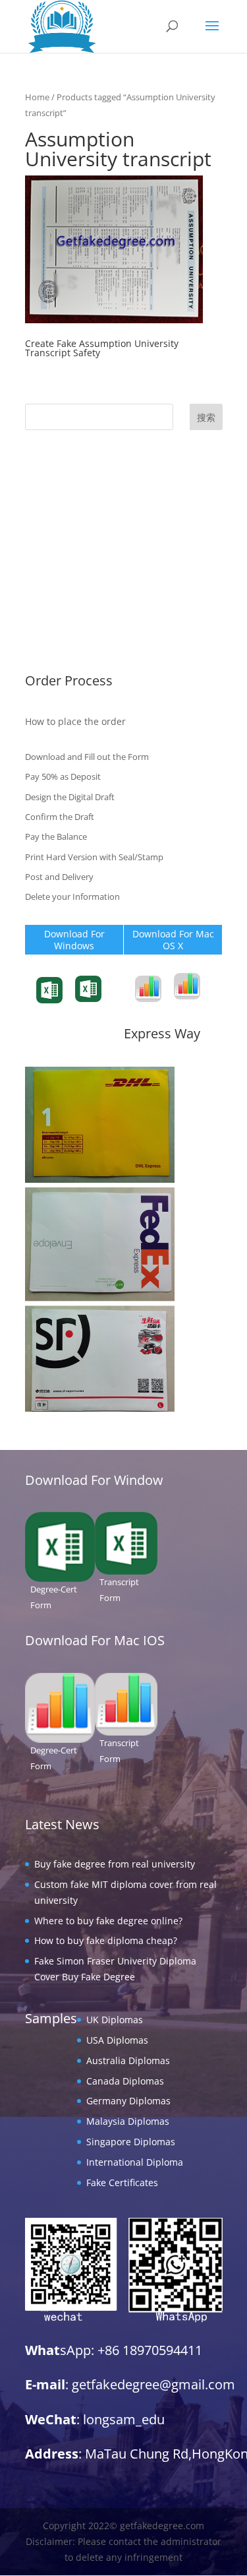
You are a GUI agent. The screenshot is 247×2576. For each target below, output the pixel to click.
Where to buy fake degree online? (108, 1921)
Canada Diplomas (64, 545)
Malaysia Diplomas (67, 585)
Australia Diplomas (67, 525)
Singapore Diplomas (69, 606)
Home (37, 97)
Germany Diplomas (67, 565)
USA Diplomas (56, 504)
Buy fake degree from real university (115, 1864)
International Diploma (73, 626)
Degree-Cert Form (104, 1004)
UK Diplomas (53, 484)
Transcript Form (49, 1009)
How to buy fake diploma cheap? (106, 1940)
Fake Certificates (61, 647)
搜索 (206, 417)
